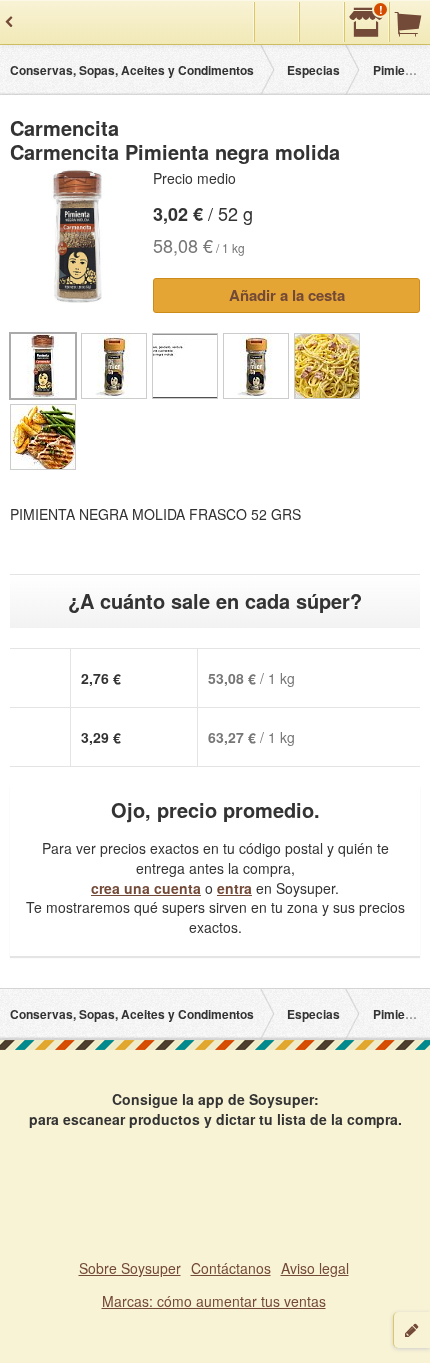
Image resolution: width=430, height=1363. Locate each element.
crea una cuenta (146, 888)
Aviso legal (315, 1268)
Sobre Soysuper (130, 1268)
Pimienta (398, 70)
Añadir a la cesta (287, 295)
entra (234, 888)
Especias (313, 70)
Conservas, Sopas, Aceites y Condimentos (132, 70)
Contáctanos (231, 1268)
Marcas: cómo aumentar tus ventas (214, 1301)
